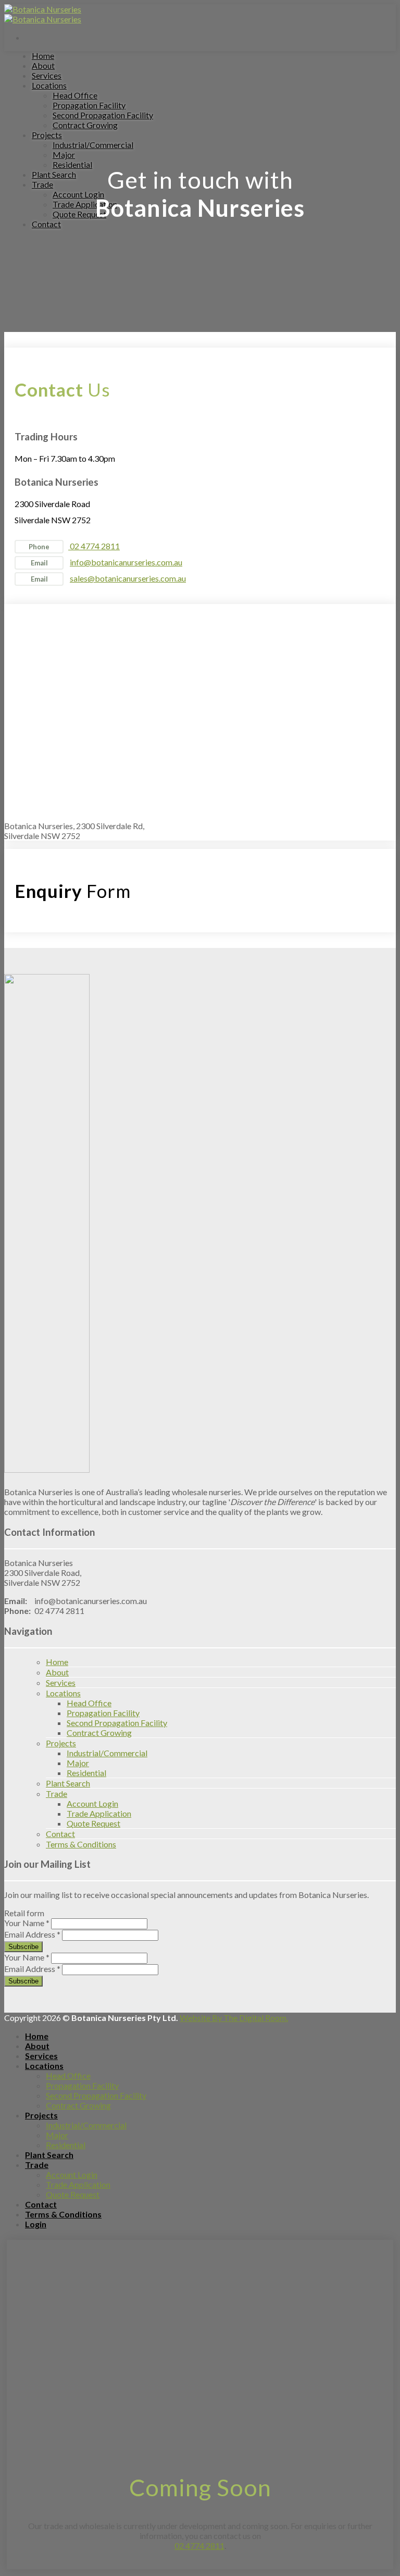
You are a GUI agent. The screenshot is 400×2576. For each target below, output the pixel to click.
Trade (42, 184)
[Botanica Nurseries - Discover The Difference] (43, 14)
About (43, 65)
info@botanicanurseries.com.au (126, 562)
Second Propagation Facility (103, 115)
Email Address (32, 1934)
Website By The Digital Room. (234, 2018)
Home (43, 56)
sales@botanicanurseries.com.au (128, 578)
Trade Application (85, 204)
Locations (49, 85)
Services (47, 75)
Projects (47, 135)
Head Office (75, 95)
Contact (46, 224)
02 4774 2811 (94, 546)
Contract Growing (85, 125)
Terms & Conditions (81, 1844)
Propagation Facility (89, 105)
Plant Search (54, 174)
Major (64, 155)
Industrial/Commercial (93, 145)
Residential (72, 164)
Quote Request (79, 214)
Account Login (78, 194)
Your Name (27, 1923)
